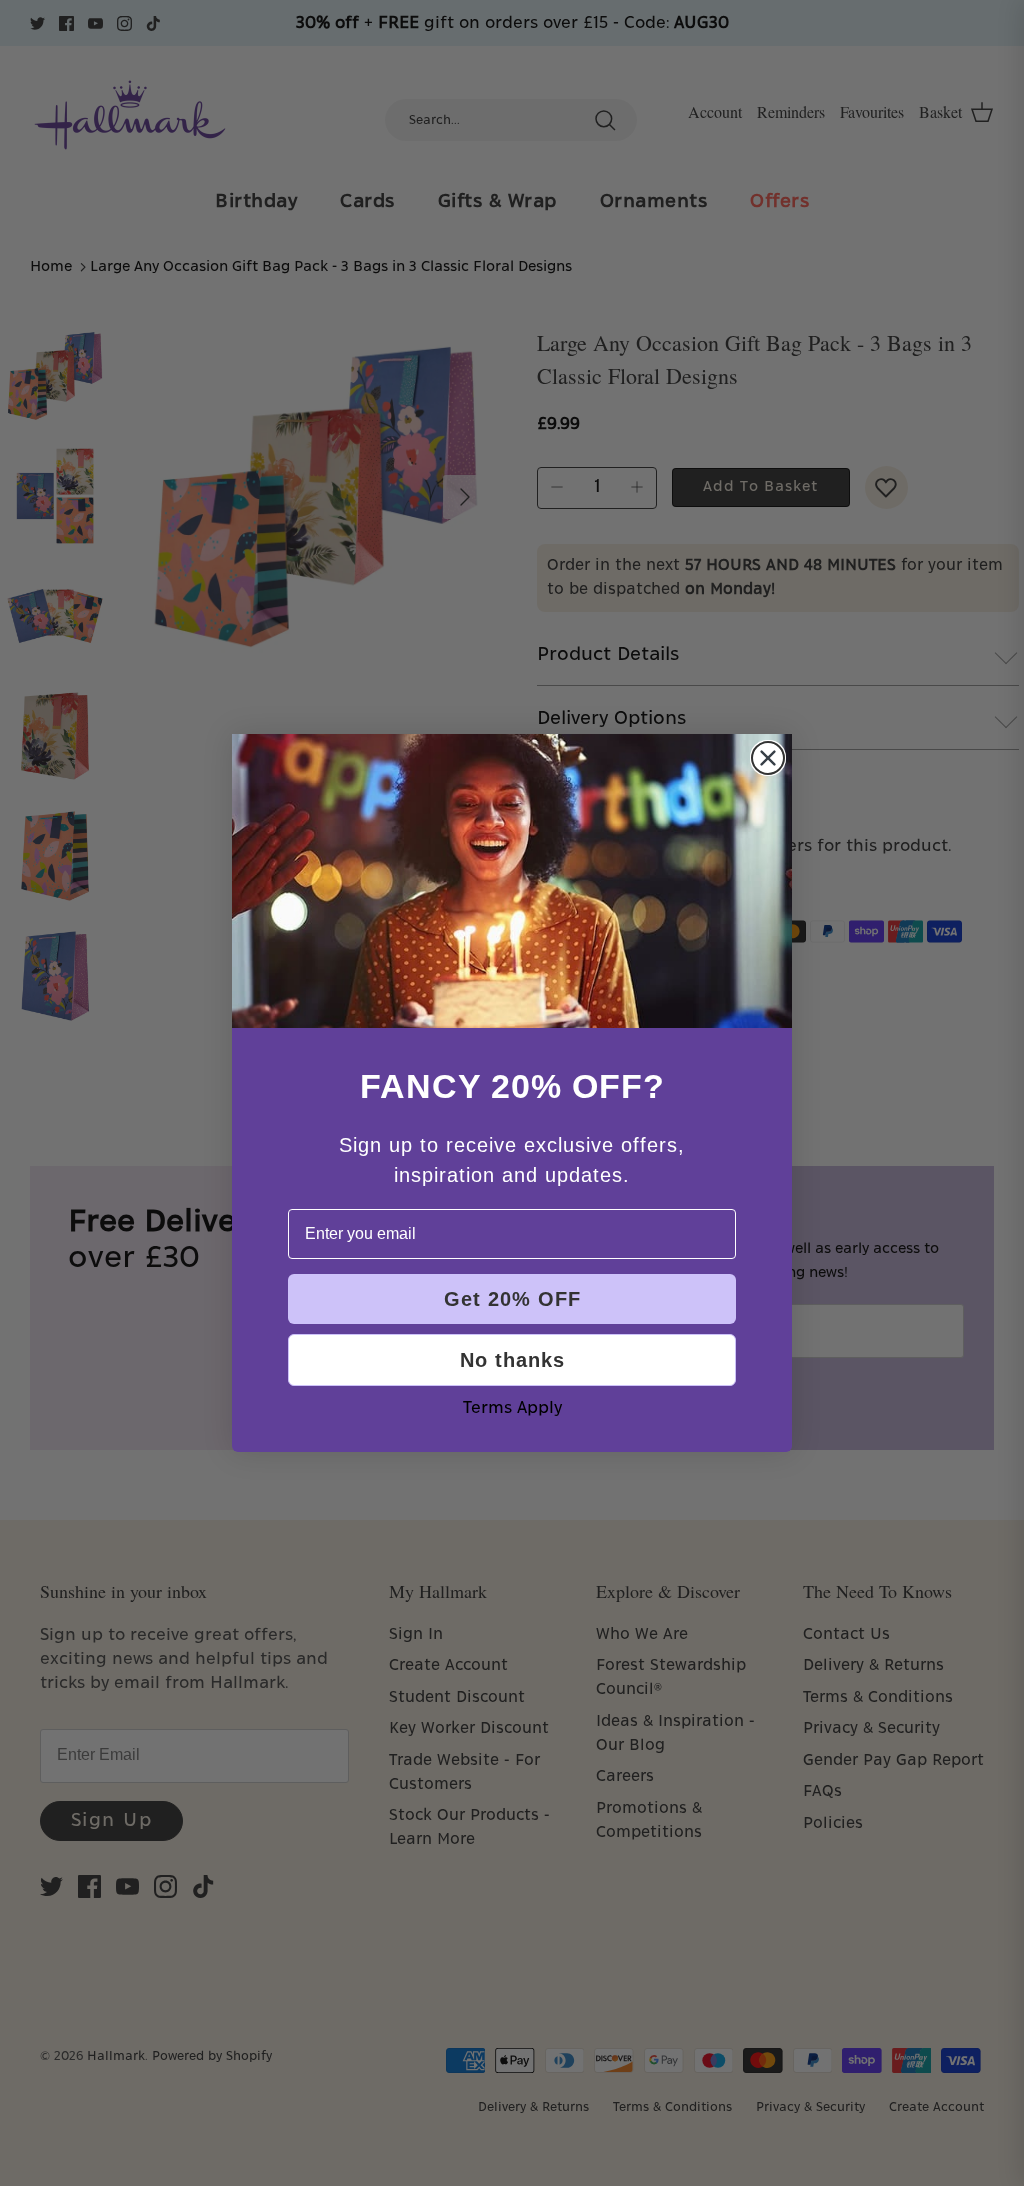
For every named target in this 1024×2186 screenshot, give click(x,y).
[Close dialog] (768, 758)
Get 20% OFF (512, 1299)
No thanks (512, 1360)
